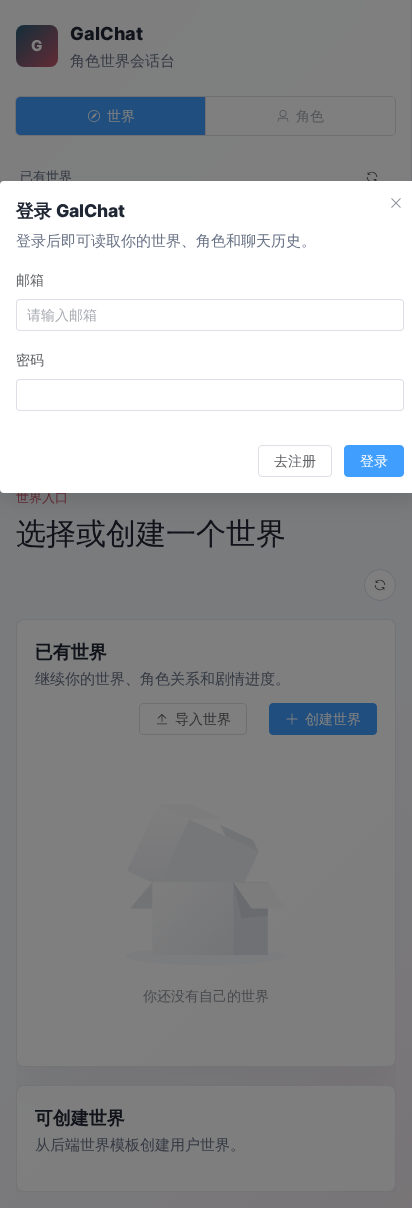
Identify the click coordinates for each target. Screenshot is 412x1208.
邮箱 (30, 279)
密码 (30, 359)
